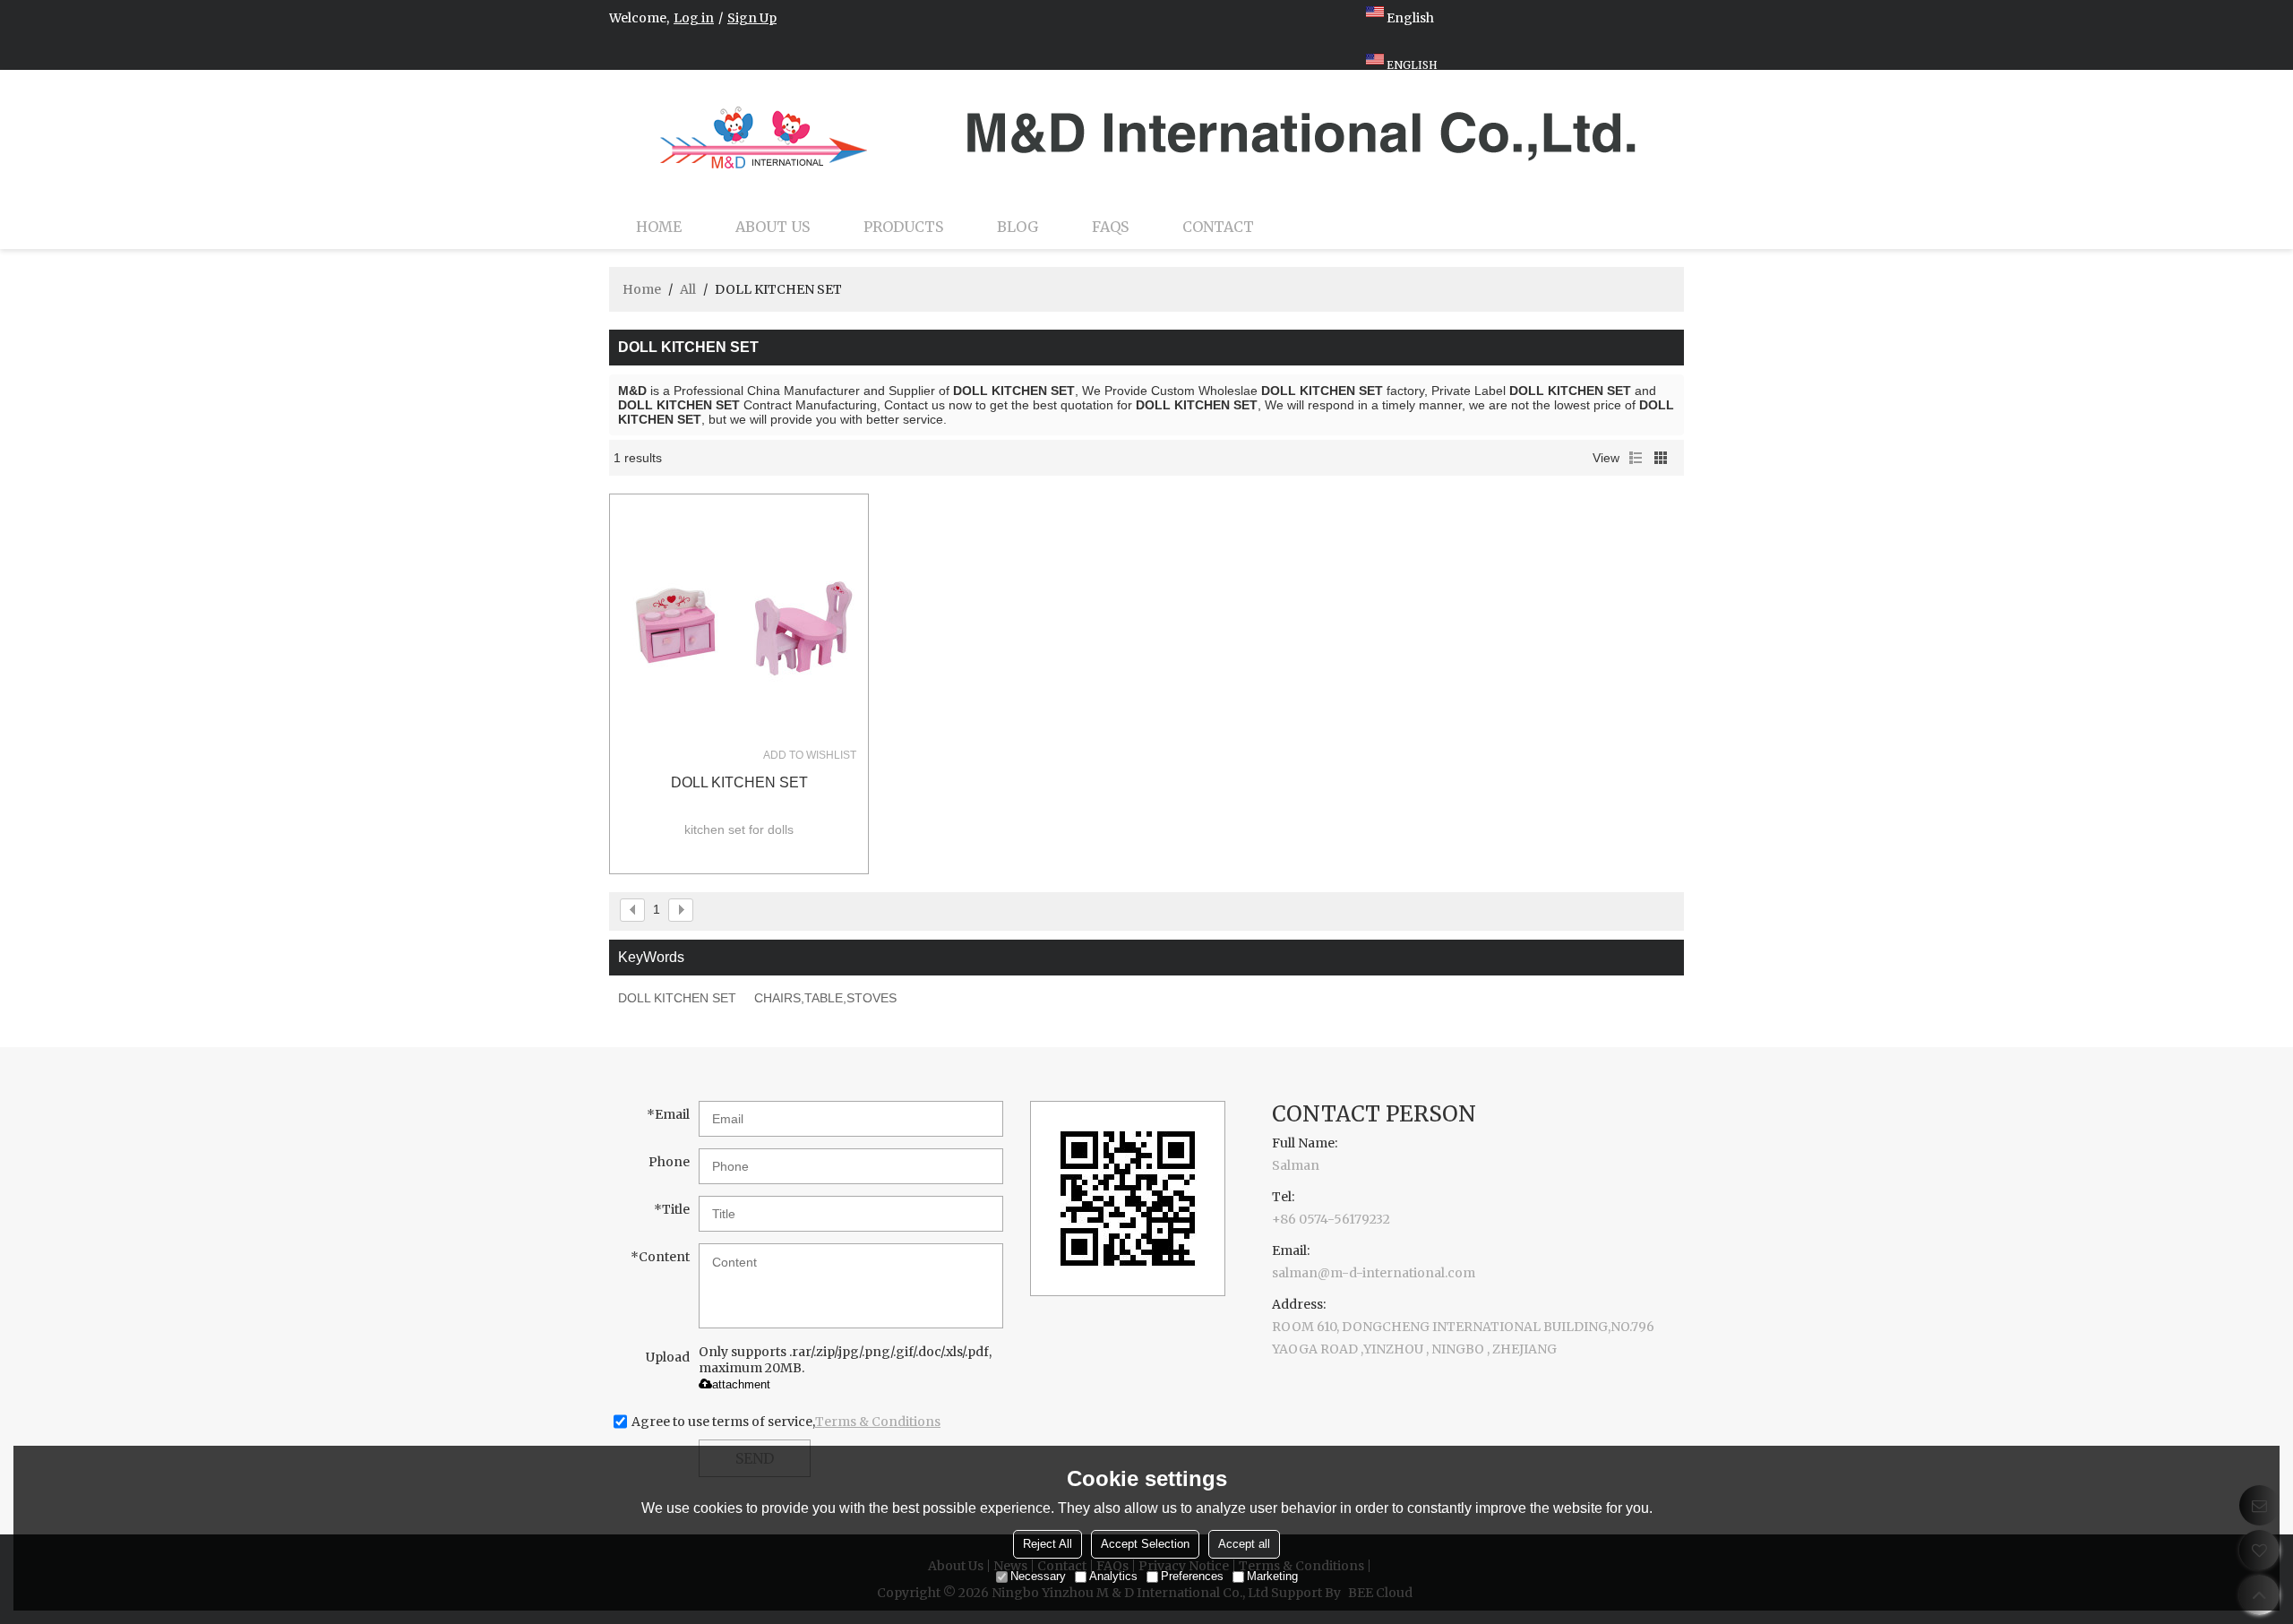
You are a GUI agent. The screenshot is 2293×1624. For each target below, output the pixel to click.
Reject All (1048, 1544)
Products (903, 227)
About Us (773, 227)
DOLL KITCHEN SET (739, 782)
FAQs (1110, 227)
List (1636, 458)
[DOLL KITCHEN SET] (739, 623)
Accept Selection (1145, 1544)
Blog (1018, 227)
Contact (1218, 227)
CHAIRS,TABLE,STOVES (825, 998)
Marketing (1272, 1576)
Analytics (1113, 1576)
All (688, 289)
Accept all (1244, 1544)
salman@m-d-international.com (1374, 1273)
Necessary (1038, 1576)
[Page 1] (632, 910)
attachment (741, 1384)
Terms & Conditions (878, 1422)
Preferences (1192, 1576)
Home (659, 227)
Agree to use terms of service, (786, 1422)
